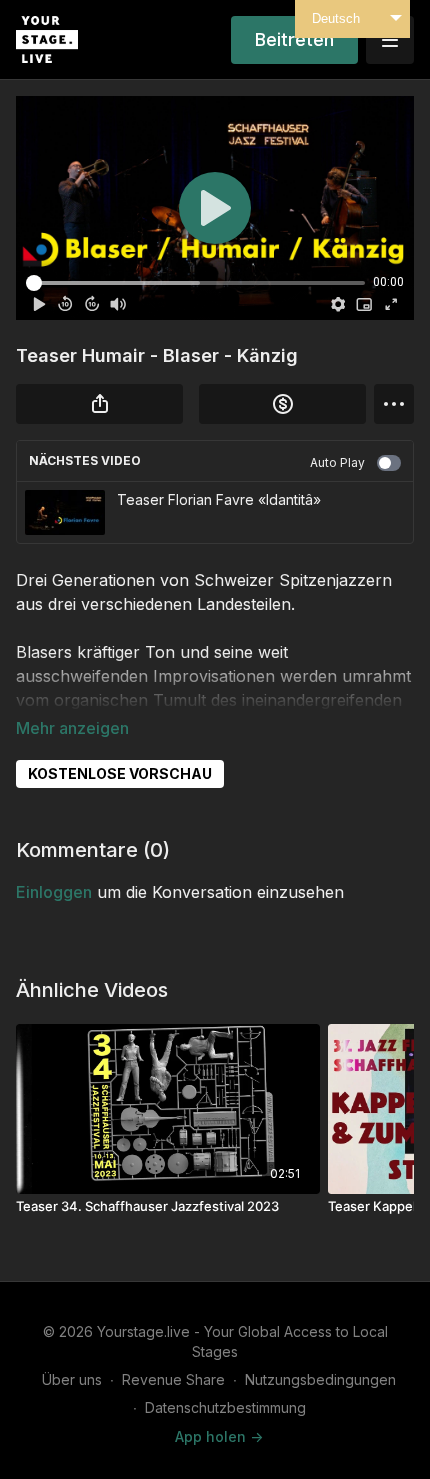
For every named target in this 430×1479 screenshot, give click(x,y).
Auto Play (337, 462)
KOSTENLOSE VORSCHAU (120, 773)
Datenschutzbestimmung (225, 1407)
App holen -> (219, 1436)
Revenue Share (173, 1379)
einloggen (54, 892)
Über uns (72, 1379)
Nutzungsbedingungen (320, 1379)
